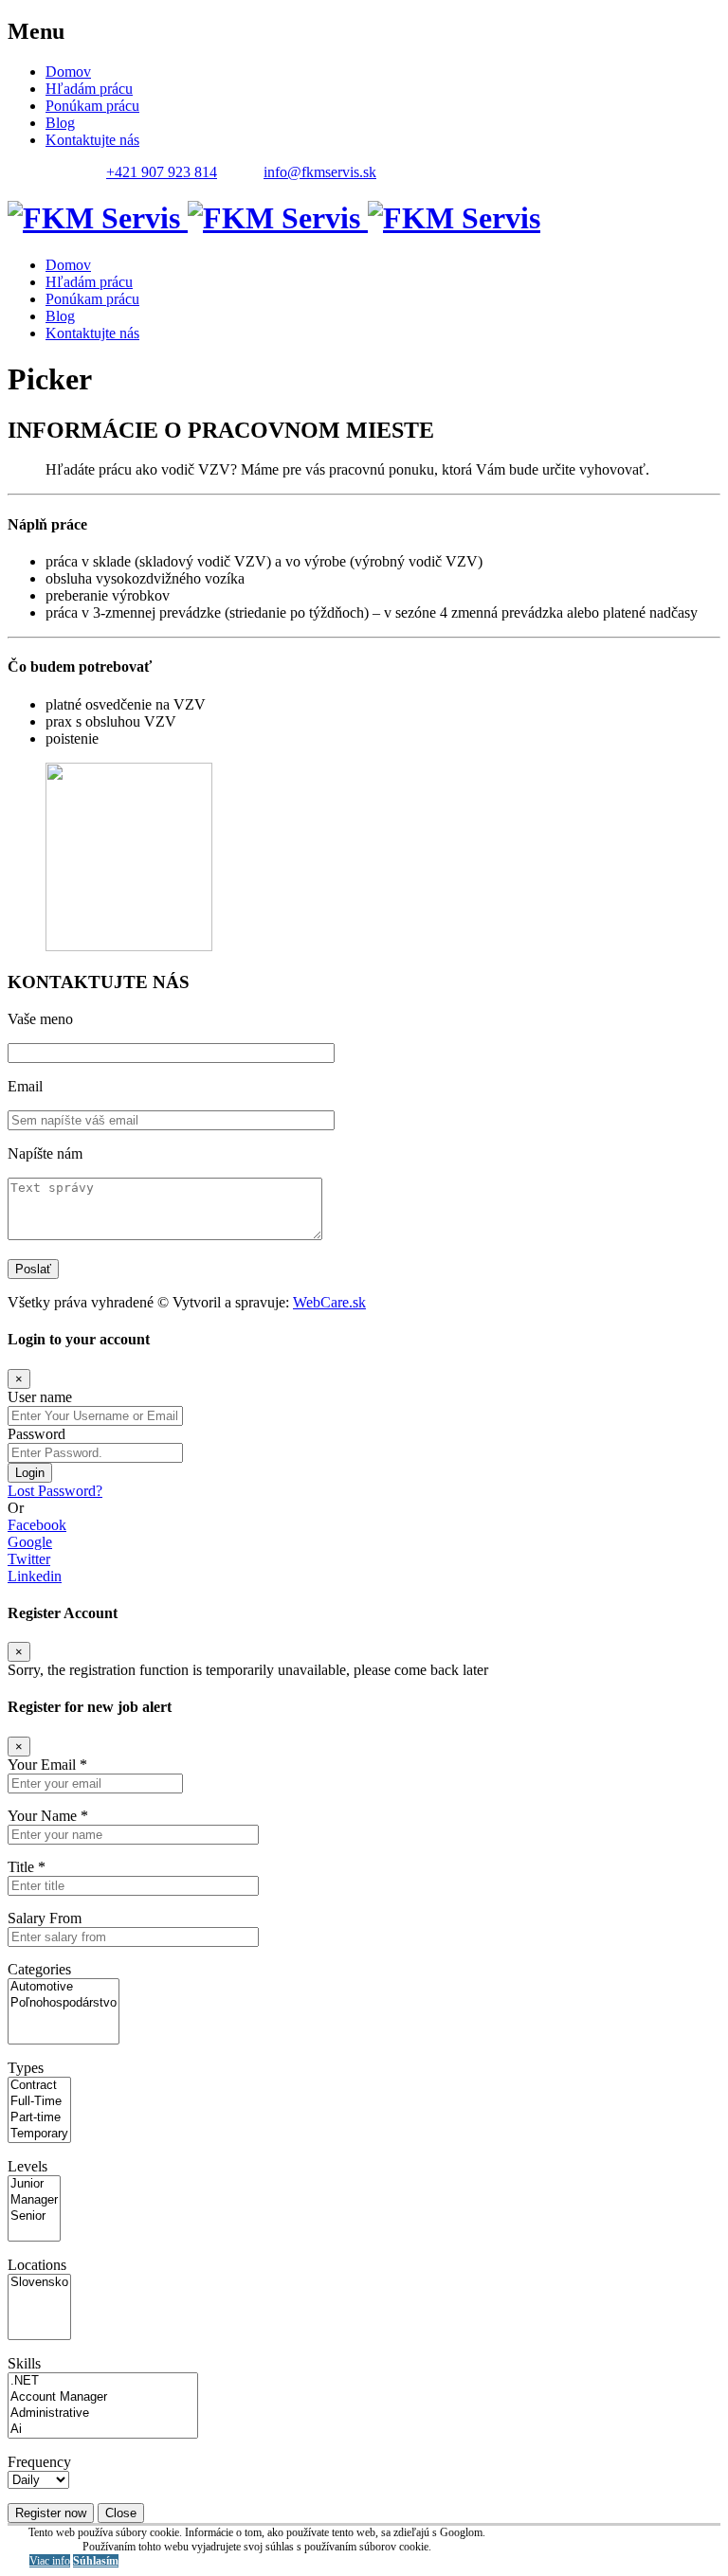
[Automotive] (64, 1987)
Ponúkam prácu (92, 106)
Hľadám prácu (89, 89)
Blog (60, 123)
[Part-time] (39, 2118)
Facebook (37, 1525)
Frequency (39, 2462)
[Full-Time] (39, 2102)
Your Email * (47, 1765)
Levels (27, 2166)
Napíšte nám (45, 1153)
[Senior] (34, 2216)
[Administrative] (103, 2414)
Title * (27, 1867)
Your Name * (48, 1816)
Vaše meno (40, 1019)
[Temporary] (39, 2134)
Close (121, 2513)
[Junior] (34, 2184)
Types (26, 2068)
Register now (51, 2513)
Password (36, 1434)
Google (30, 1542)
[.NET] (103, 2381)
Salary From (45, 1918)
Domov (68, 72)
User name (40, 1397)
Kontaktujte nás (92, 140)
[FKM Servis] (274, 218)
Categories (39, 1969)
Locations (37, 2265)
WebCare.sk (329, 1302)
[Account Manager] (103, 2397)
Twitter (29, 1559)
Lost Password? (55, 1491)
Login (30, 1473)
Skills (24, 2363)
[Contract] (39, 2086)
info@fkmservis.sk (320, 172)
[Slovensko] (39, 2283)
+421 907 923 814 (162, 172)
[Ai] (103, 2430)
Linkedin (35, 1576)
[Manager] (34, 2200)
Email (25, 1086)
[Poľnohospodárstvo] (64, 2003)
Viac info (50, 2561)
